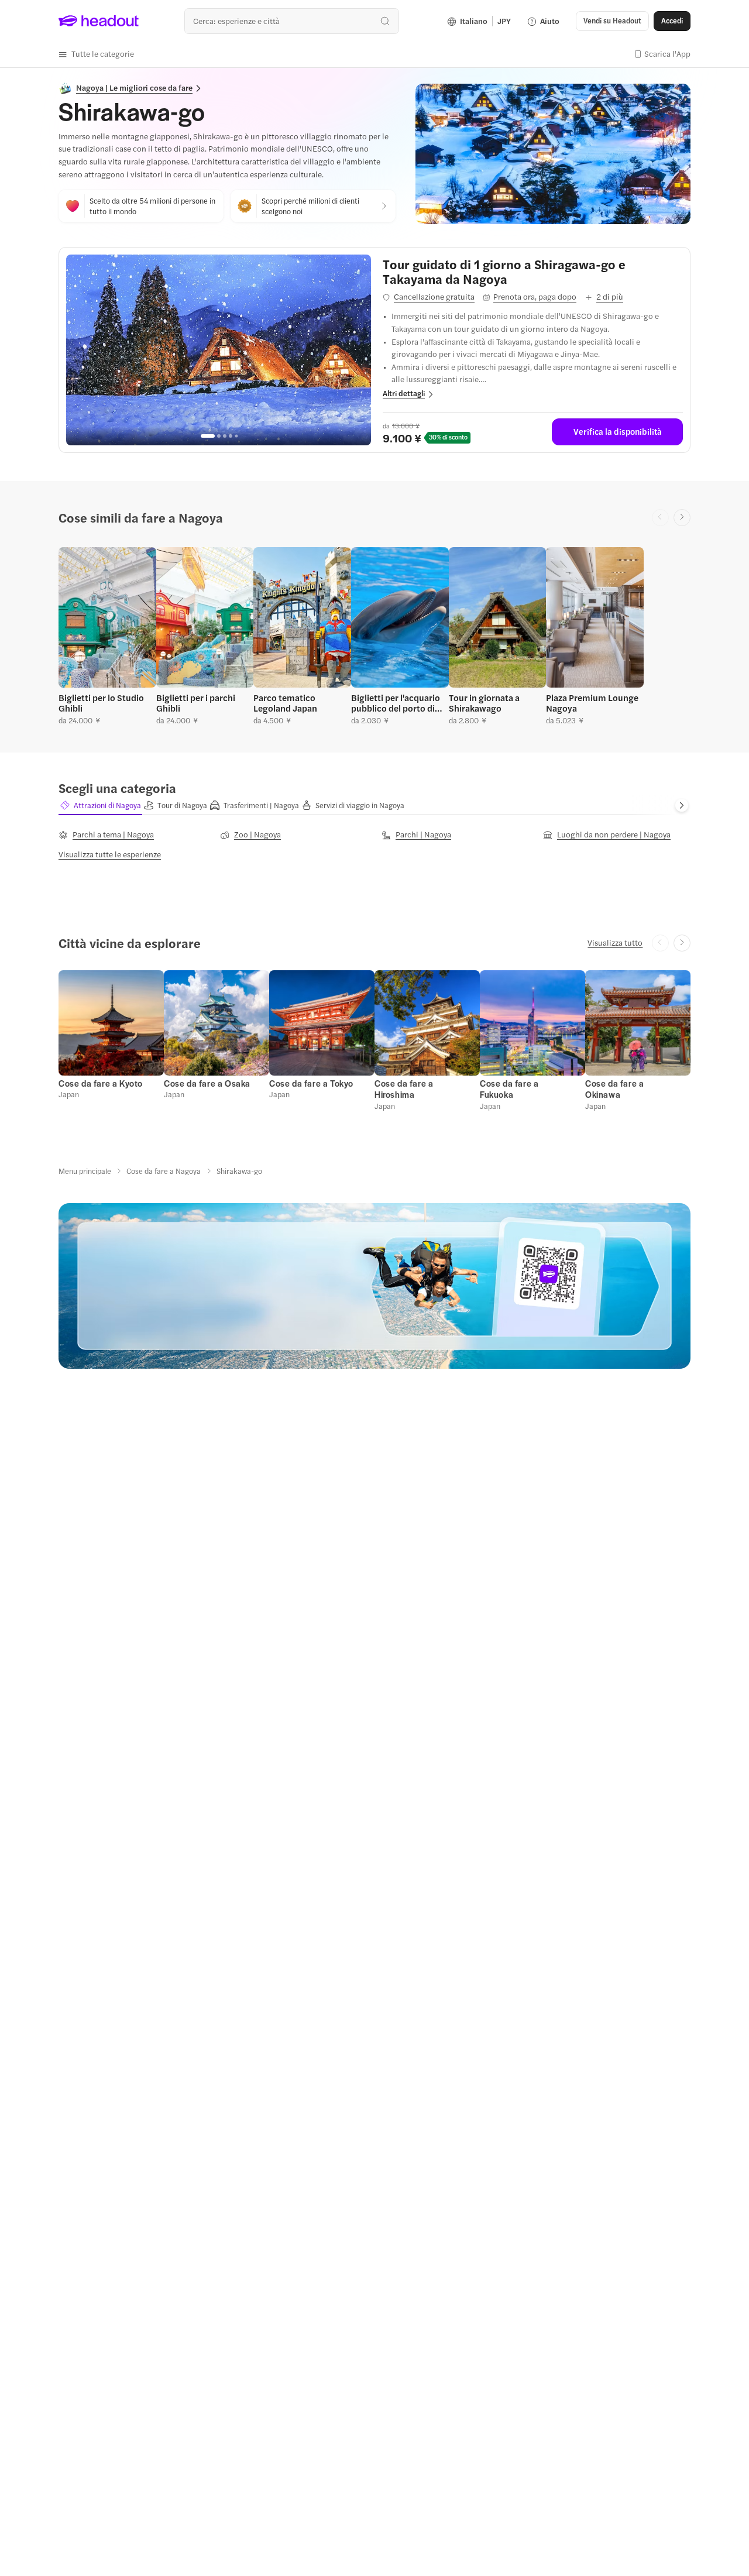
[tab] (100, 805)
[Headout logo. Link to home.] (99, 21)
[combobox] (292, 21)
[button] (96, 54)
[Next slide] (682, 518)
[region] (219, 350)
